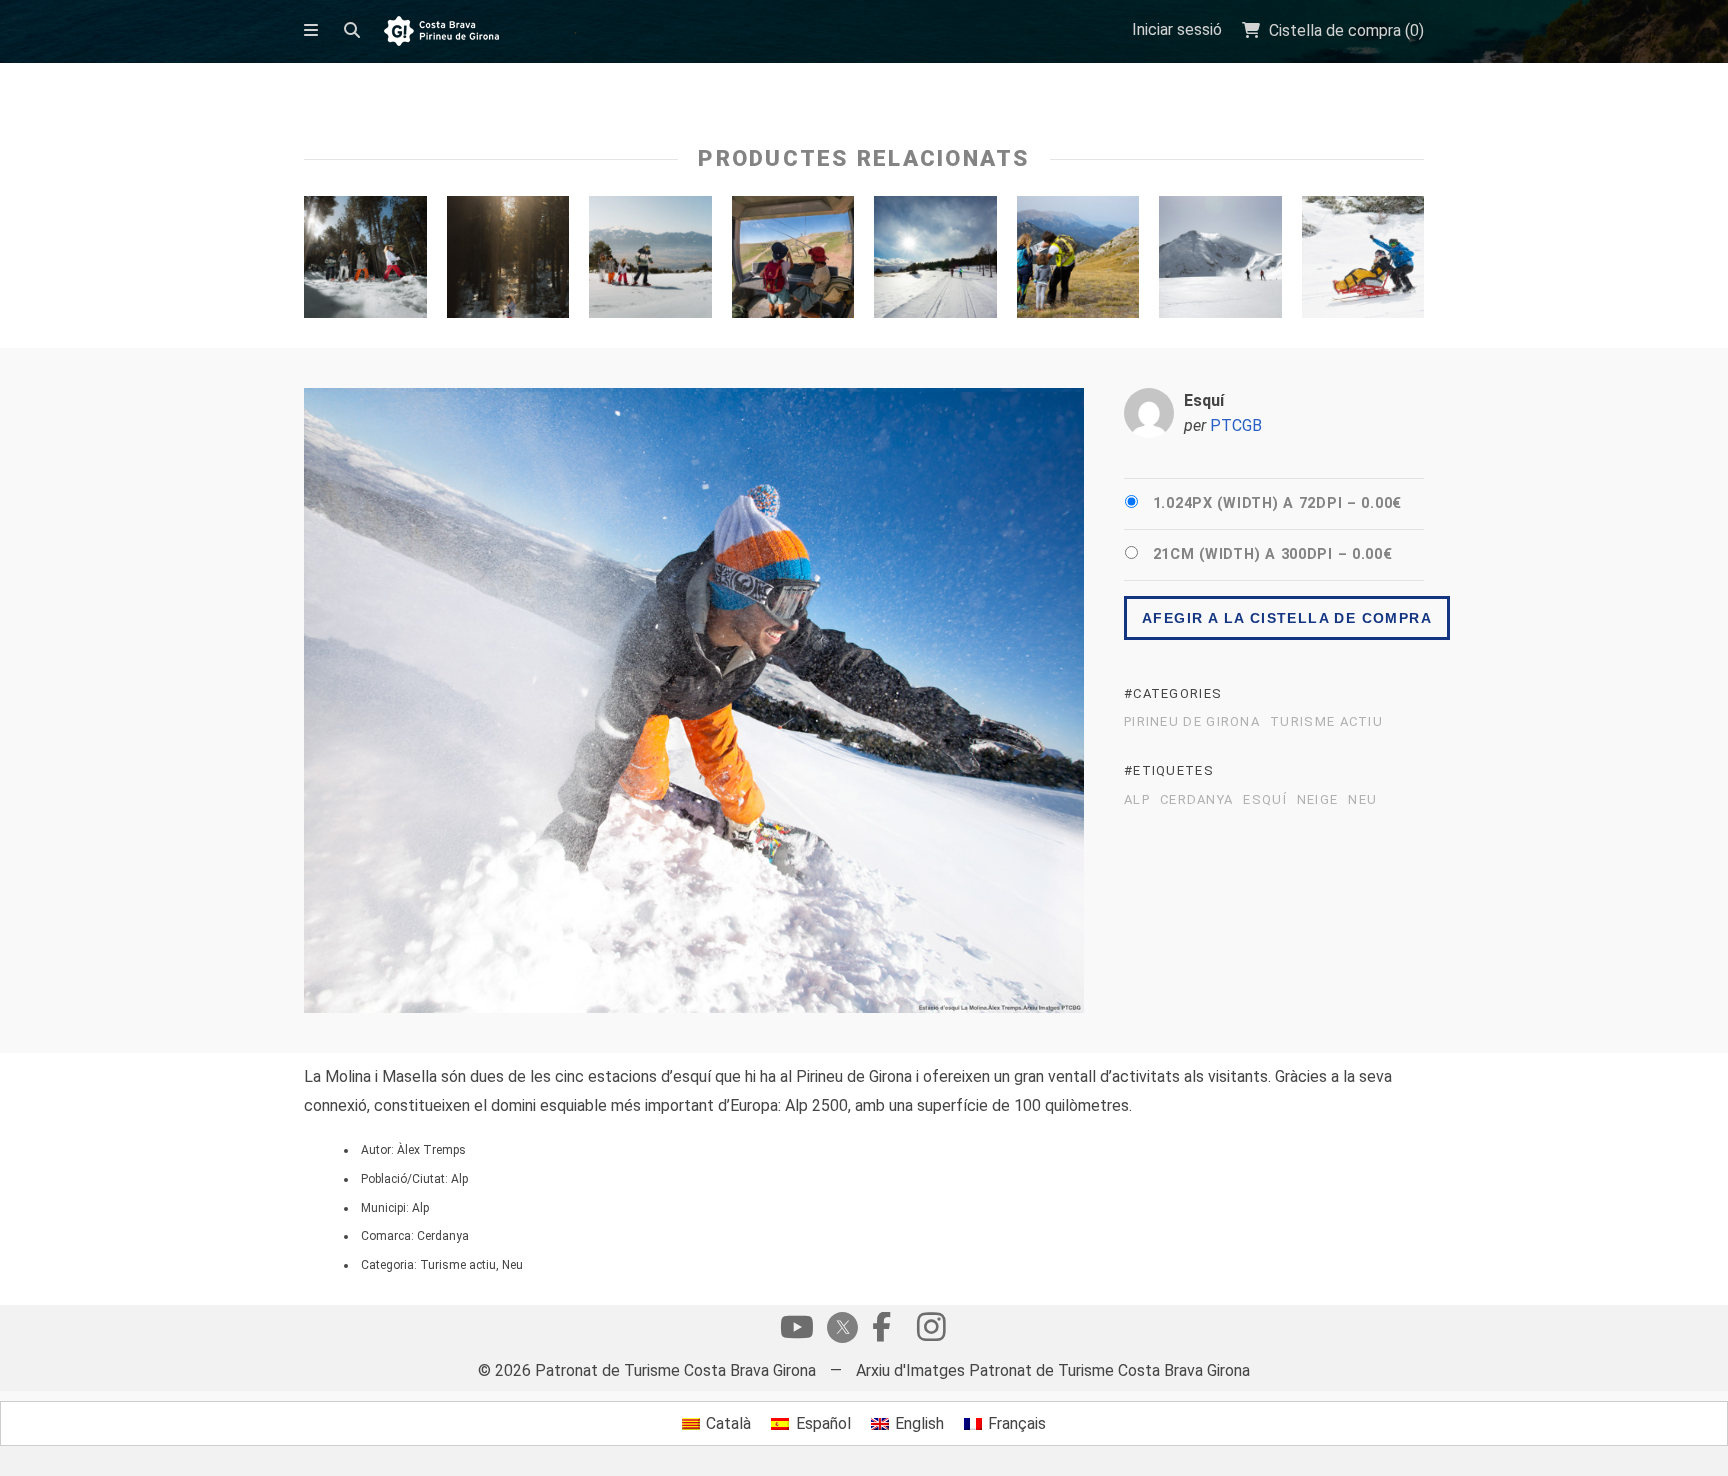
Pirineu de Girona (1192, 722)
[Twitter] (839, 1329)
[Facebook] (881, 1332)
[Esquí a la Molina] (1363, 262)
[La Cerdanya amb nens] (1078, 262)
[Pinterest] (931, 1332)
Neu (1362, 800)
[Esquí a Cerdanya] (935, 262)
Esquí (1265, 800)
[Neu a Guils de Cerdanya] (508, 262)
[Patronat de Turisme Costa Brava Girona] (441, 32)
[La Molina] (793, 262)
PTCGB (1236, 425)
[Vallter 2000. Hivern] (1220, 262)
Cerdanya (1196, 800)
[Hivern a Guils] (365, 262)
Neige (1318, 800)
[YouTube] (797, 1332)
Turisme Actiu (1326, 722)
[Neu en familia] (650, 262)
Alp (1137, 800)
